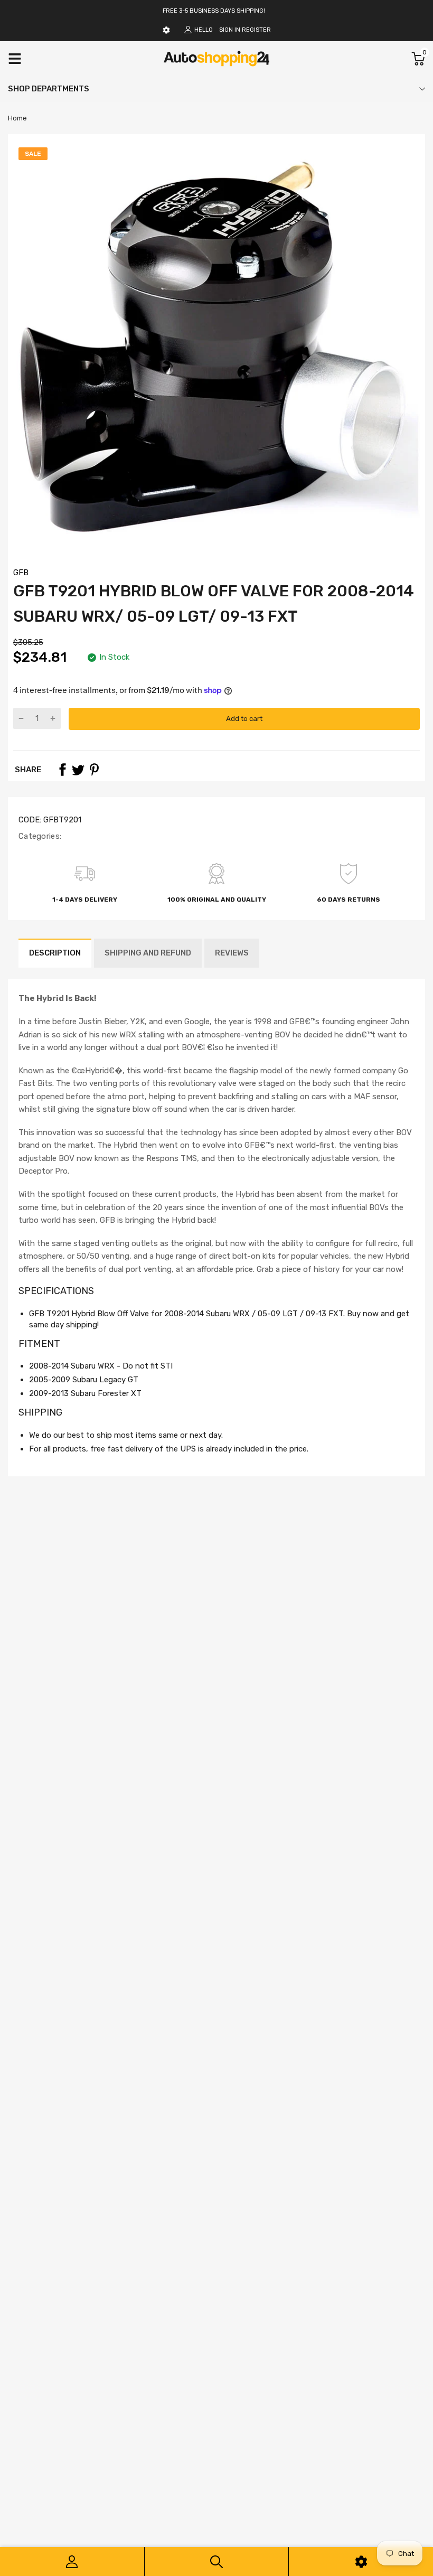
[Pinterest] (94, 770)
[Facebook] (62, 770)
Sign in (230, 30)
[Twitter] (78, 770)
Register (256, 30)
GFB (21, 573)
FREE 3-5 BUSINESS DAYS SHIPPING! (214, 11)
